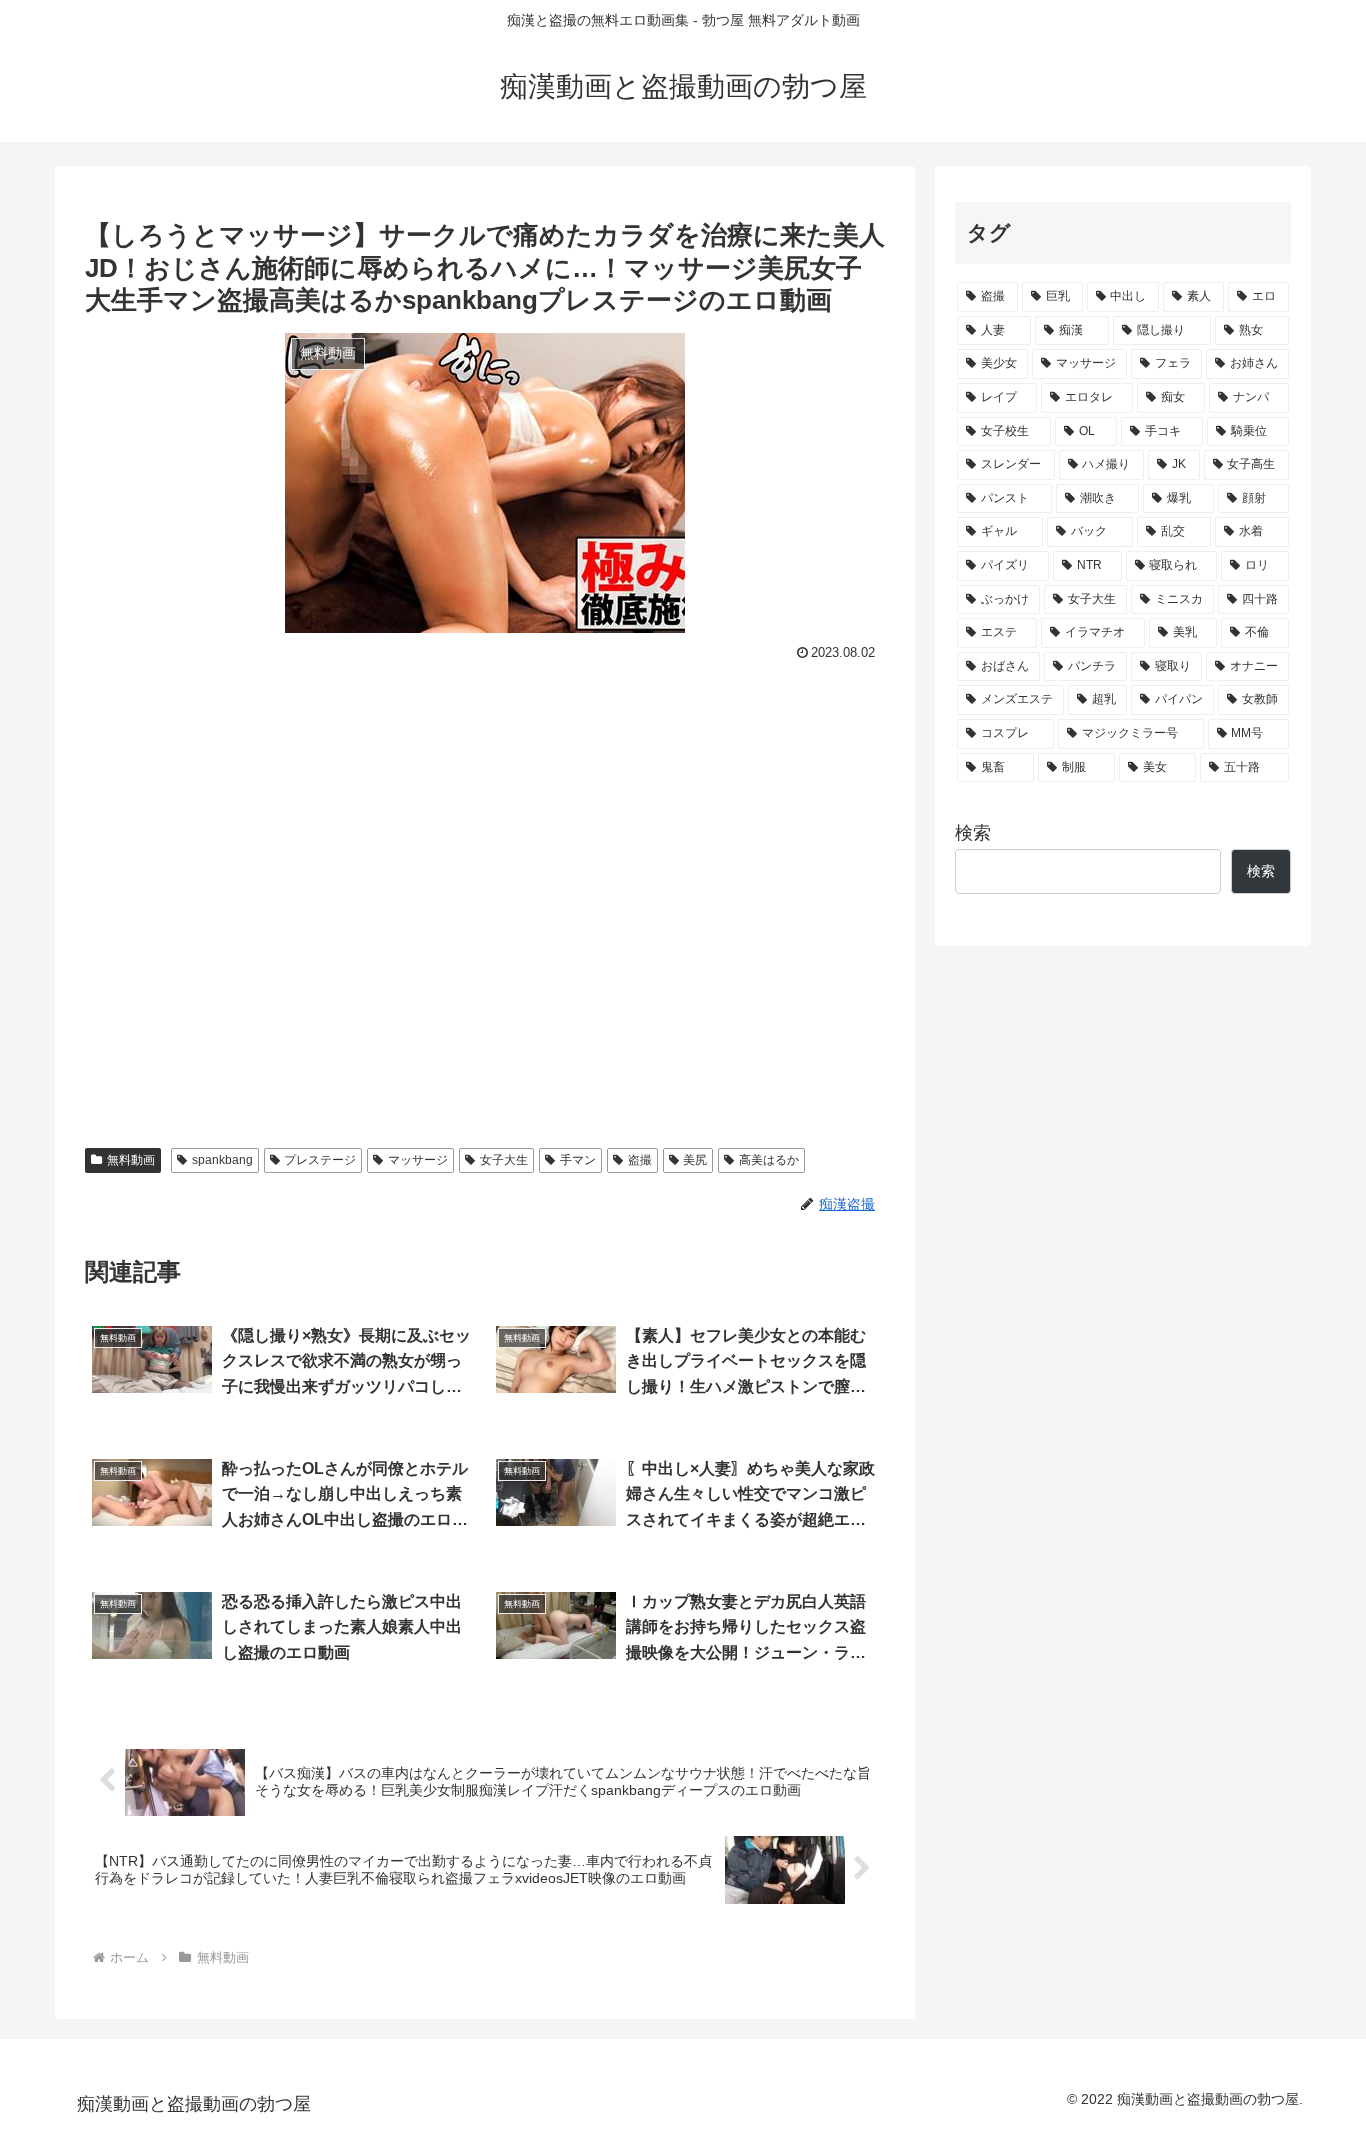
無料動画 (131, 1160)
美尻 (695, 1160)
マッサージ (418, 1160)
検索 (973, 833)
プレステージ (320, 1160)
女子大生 (504, 1160)
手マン (578, 1160)
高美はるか (769, 1160)
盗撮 (640, 1160)
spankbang (222, 1160)
